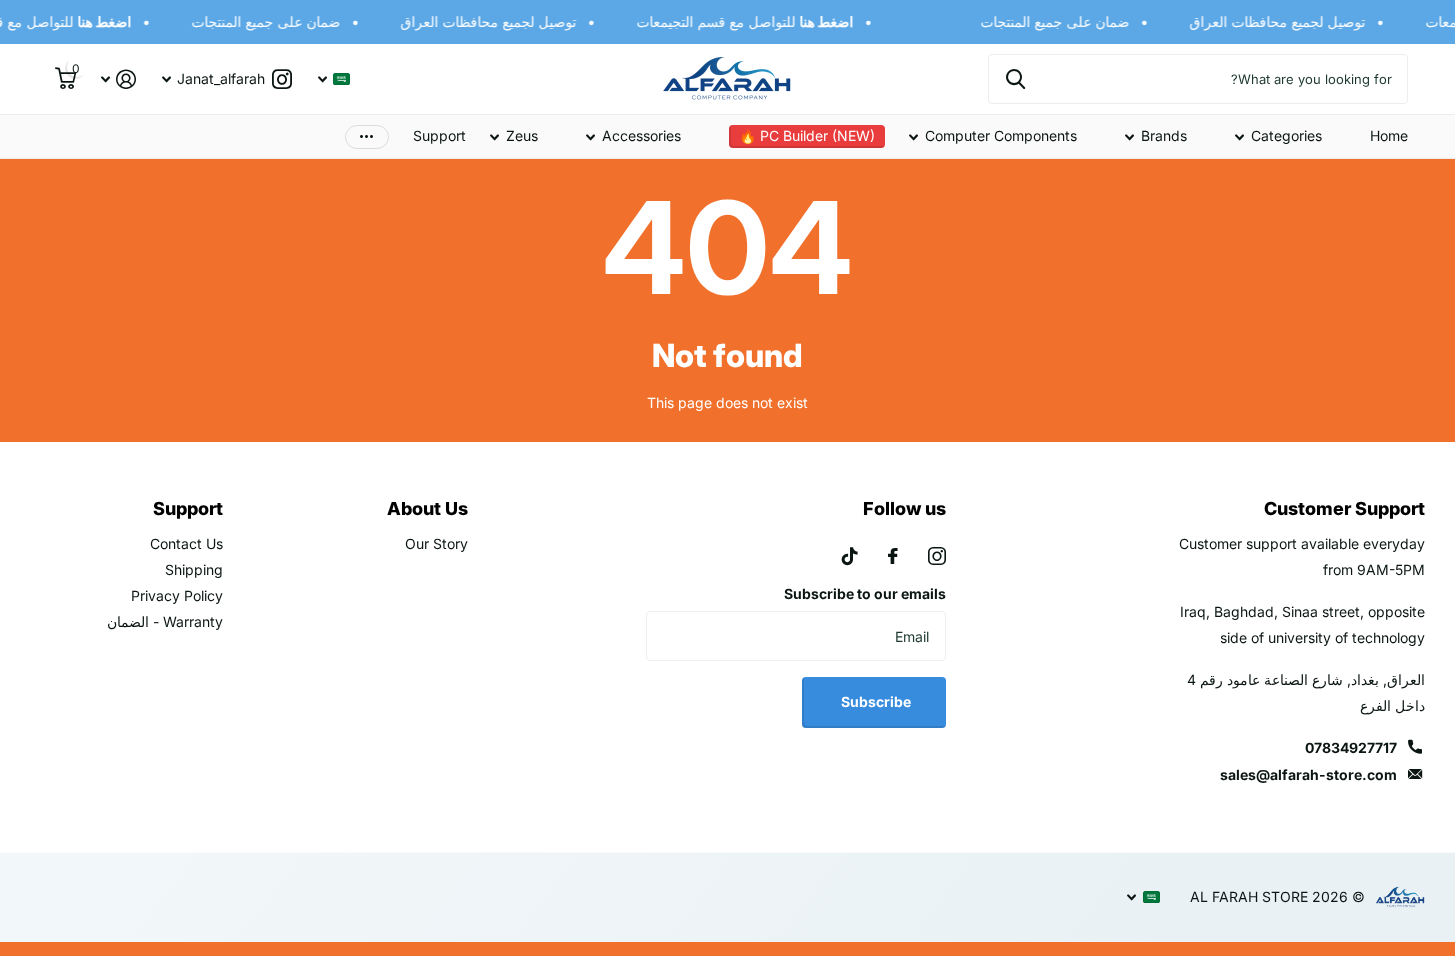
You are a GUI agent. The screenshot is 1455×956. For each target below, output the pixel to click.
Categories (1286, 135)
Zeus (522, 135)
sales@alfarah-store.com (1308, 774)
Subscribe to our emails (865, 593)
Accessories (641, 135)
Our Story (436, 543)
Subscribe (874, 701)
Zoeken (1015, 79)
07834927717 (1351, 747)
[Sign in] (118, 79)
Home (1389, 135)
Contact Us (186, 543)
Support (439, 135)
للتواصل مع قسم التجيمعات (749, 21)
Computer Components (1001, 135)
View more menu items (367, 136)
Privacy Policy (177, 595)
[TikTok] (850, 556)
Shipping (194, 569)
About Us (427, 508)
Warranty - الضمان (165, 621)
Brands (1164, 135)
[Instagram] (937, 556)
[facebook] (893, 556)
